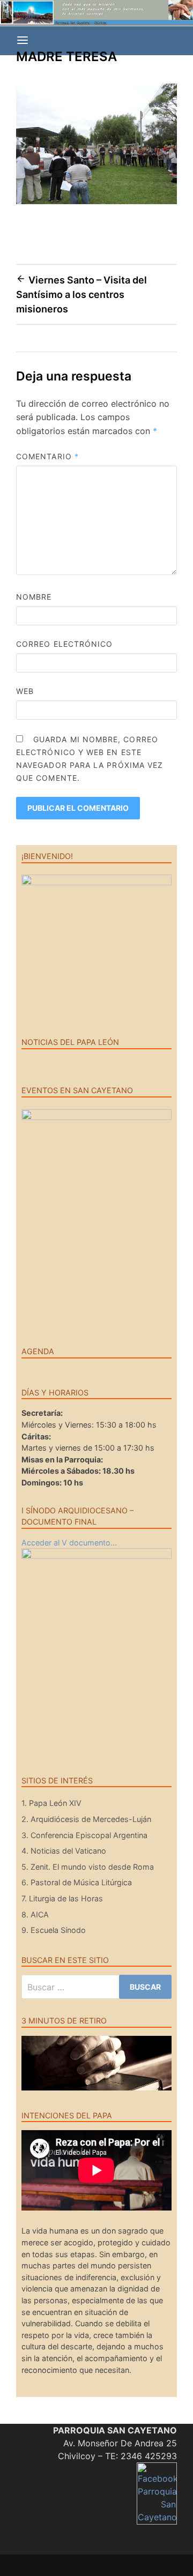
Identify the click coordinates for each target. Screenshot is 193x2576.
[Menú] (23, 41)
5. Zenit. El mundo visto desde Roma (88, 1867)
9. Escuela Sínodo (54, 1930)
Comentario (47, 456)
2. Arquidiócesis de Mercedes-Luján (86, 1819)
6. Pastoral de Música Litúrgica (77, 1882)
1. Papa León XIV (51, 1803)
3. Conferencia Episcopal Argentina (84, 1835)
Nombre (34, 597)
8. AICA (35, 1914)
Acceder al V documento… (69, 1543)
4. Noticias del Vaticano (64, 1851)
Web (25, 691)
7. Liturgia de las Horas (62, 1898)
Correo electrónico (64, 644)
